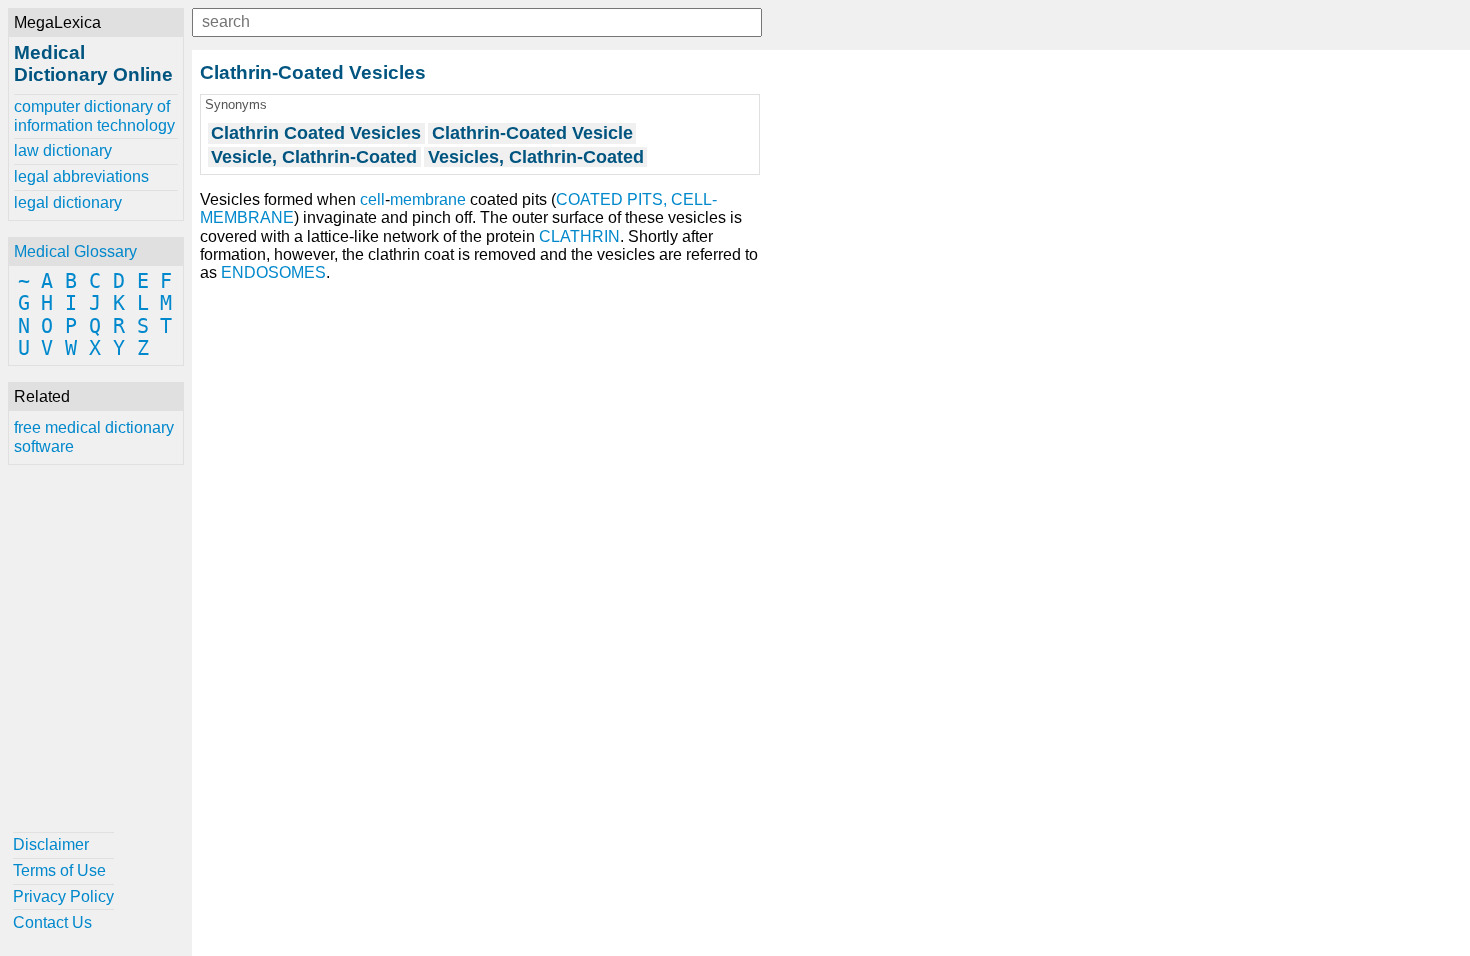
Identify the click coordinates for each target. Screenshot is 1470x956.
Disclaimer (51, 844)
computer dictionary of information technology (94, 115)
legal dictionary (68, 202)
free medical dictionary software (94, 436)
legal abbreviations (81, 176)
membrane (428, 199)
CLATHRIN (579, 236)
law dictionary (63, 150)
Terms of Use (59, 870)
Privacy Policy (63, 896)
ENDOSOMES (273, 272)
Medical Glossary (75, 251)
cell (372, 199)
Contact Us (52, 922)
